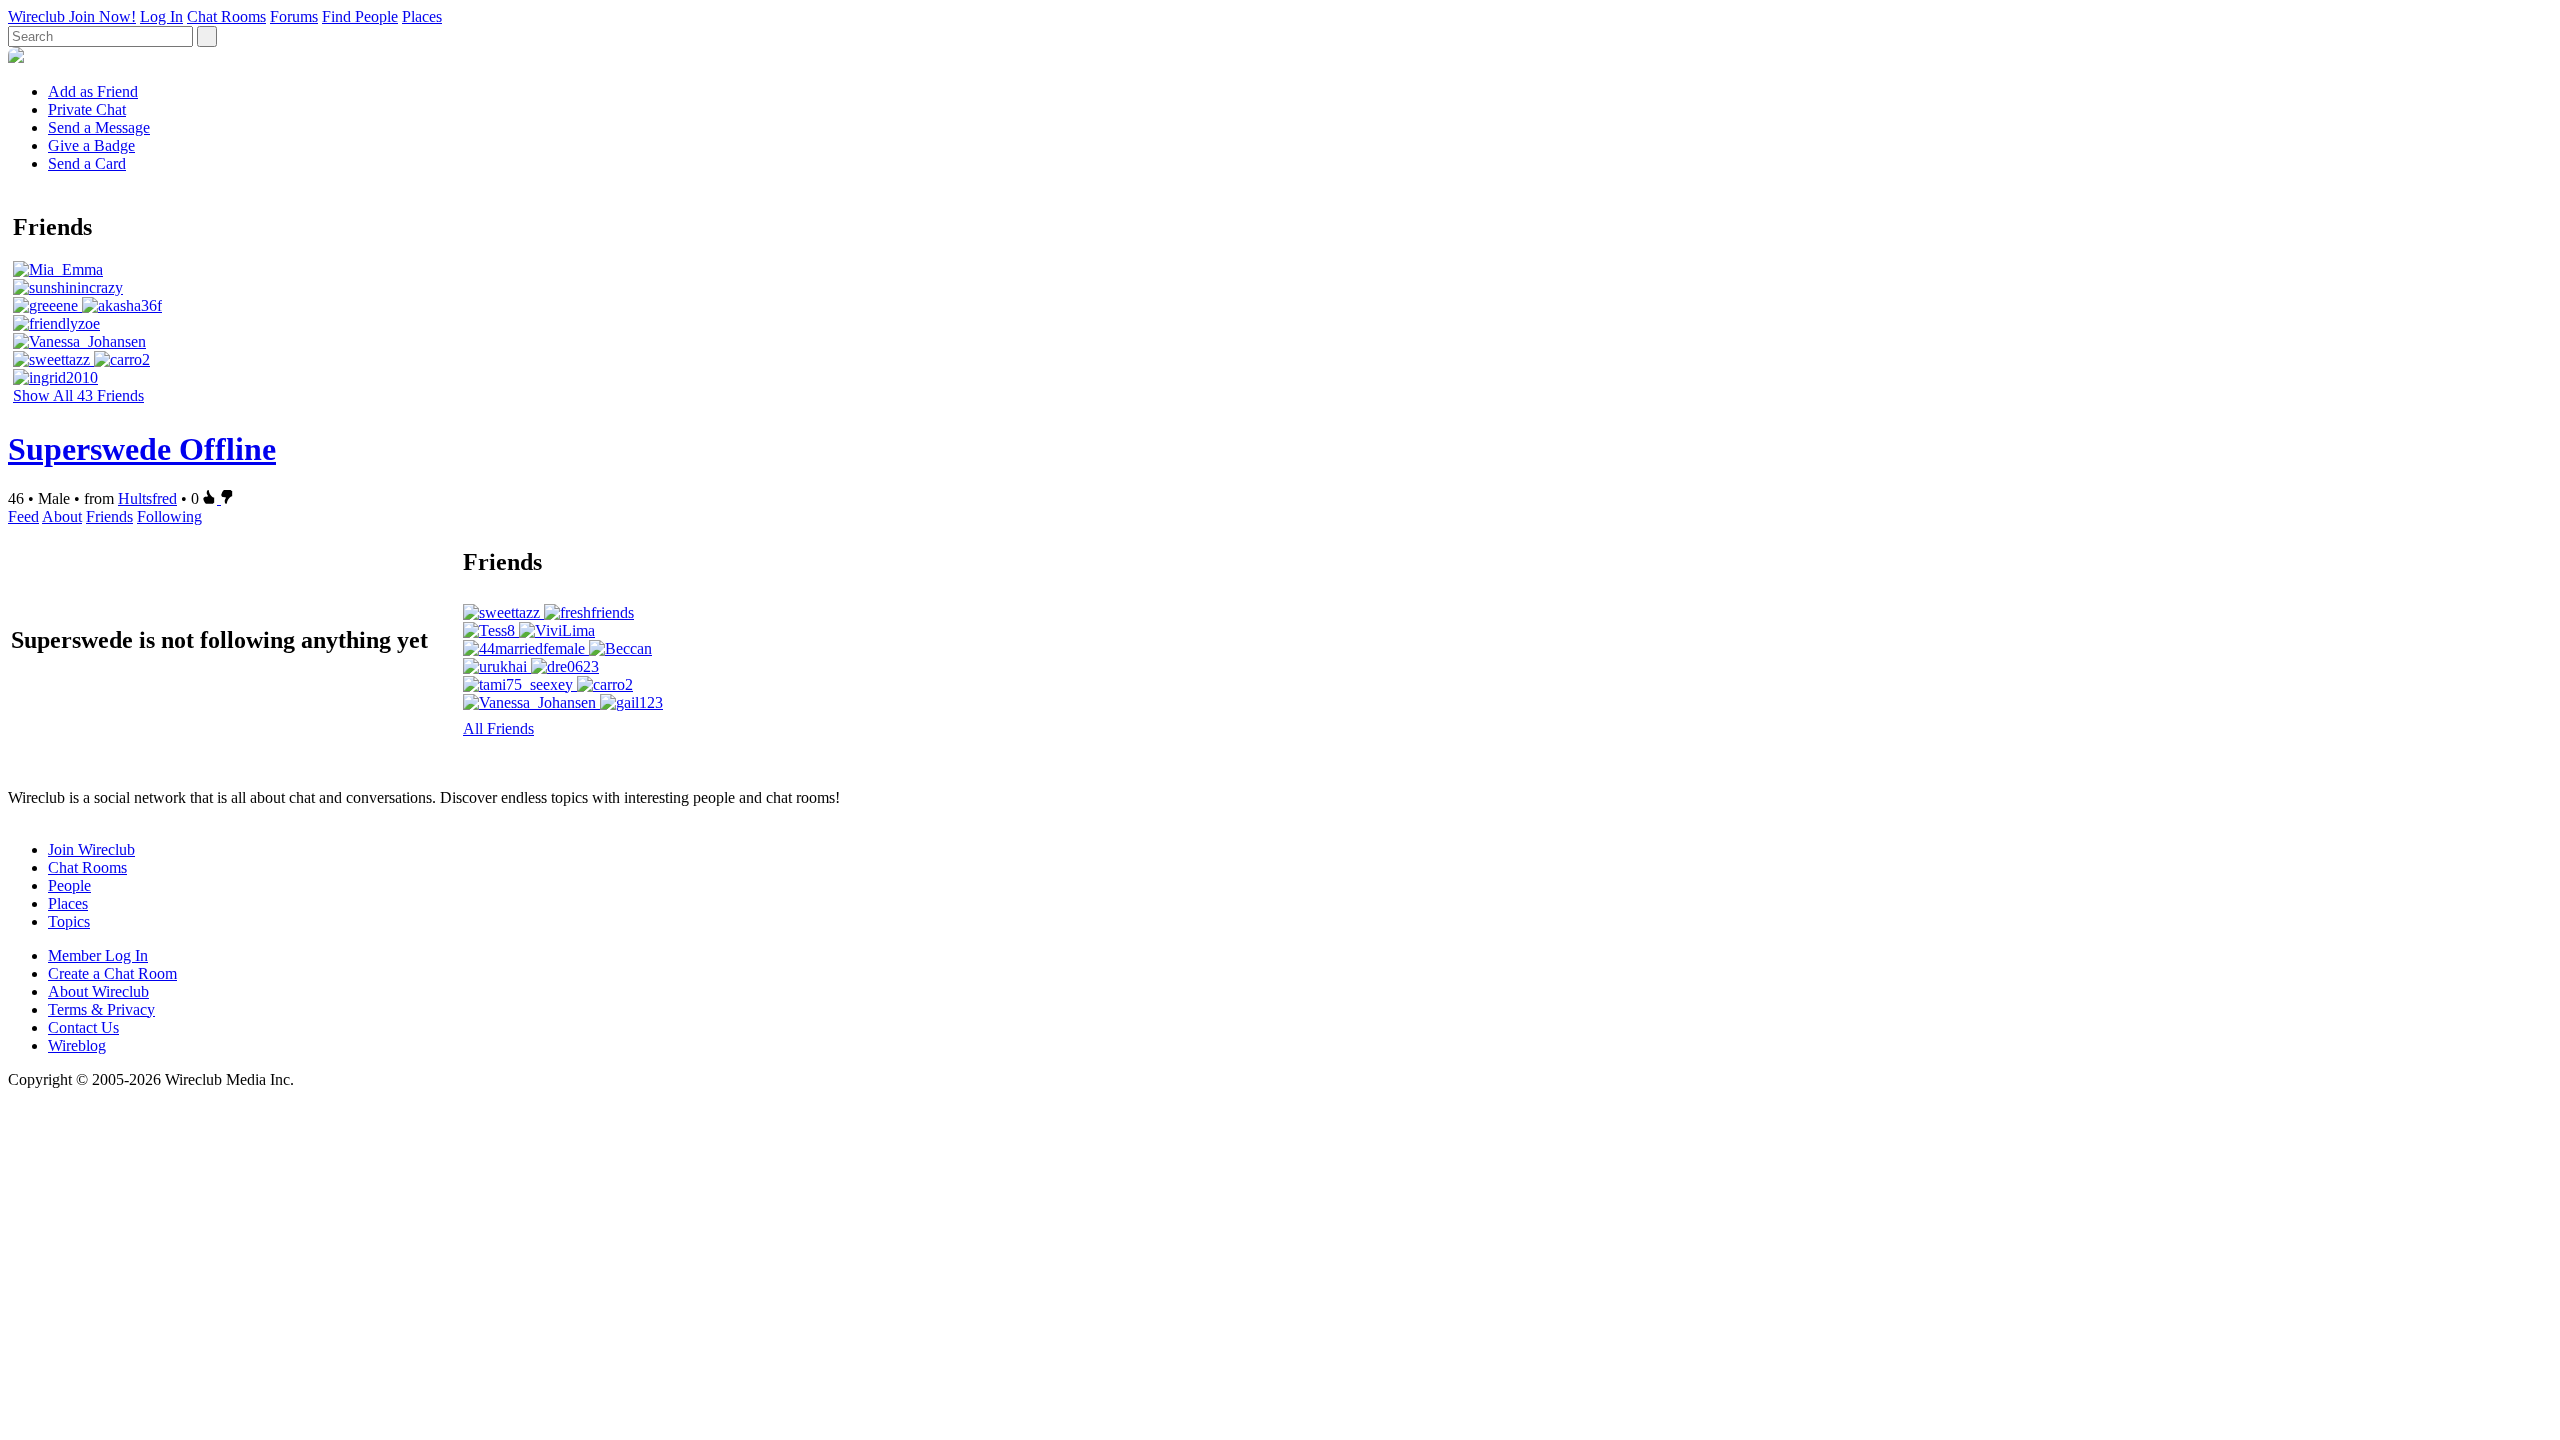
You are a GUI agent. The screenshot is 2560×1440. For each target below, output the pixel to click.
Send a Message (99, 127)
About (62, 516)
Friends (109, 516)
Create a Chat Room (112, 973)
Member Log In (98, 955)
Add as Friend (93, 91)
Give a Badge (91, 145)
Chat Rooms (226, 16)
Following (169, 516)
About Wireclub (98, 991)
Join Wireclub (91, 849)
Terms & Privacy (101, 1009)
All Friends (498, 728)
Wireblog (77, 1045)
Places (422, 16)
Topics (69, 921)
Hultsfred (147, 498)
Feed (23, 516)
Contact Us (83, 1027)
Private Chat (87, 109)
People (69, 885)
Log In (161, 16)
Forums (294, 16)
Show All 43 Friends (78, 395)
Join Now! (102, 16)
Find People (360, 16)
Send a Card (87, 163)
